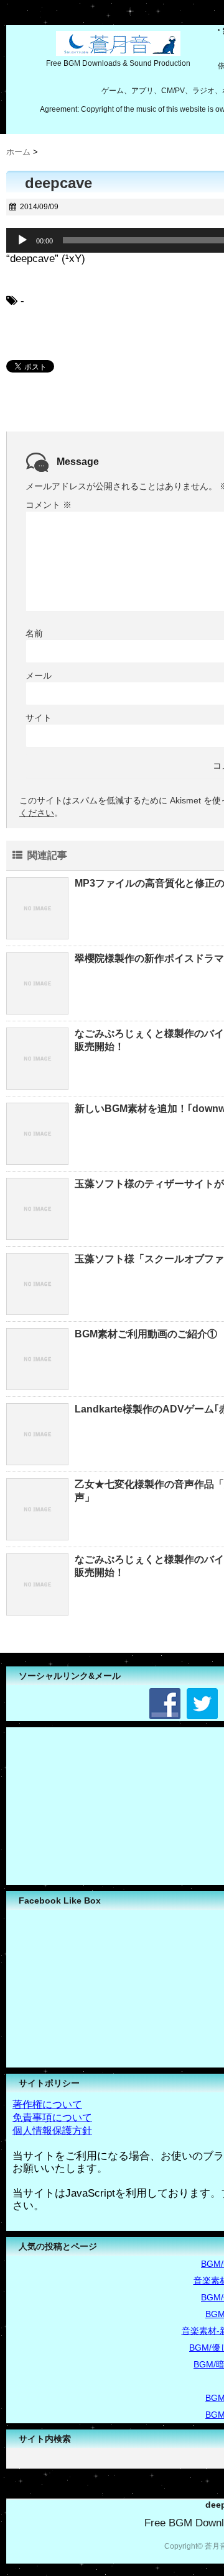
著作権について (47, 2104)
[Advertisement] (100, 1805)
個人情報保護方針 (52, 2131)
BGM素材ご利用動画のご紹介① (146, 1334)
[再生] (22, 240)
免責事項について (52, 2117)
